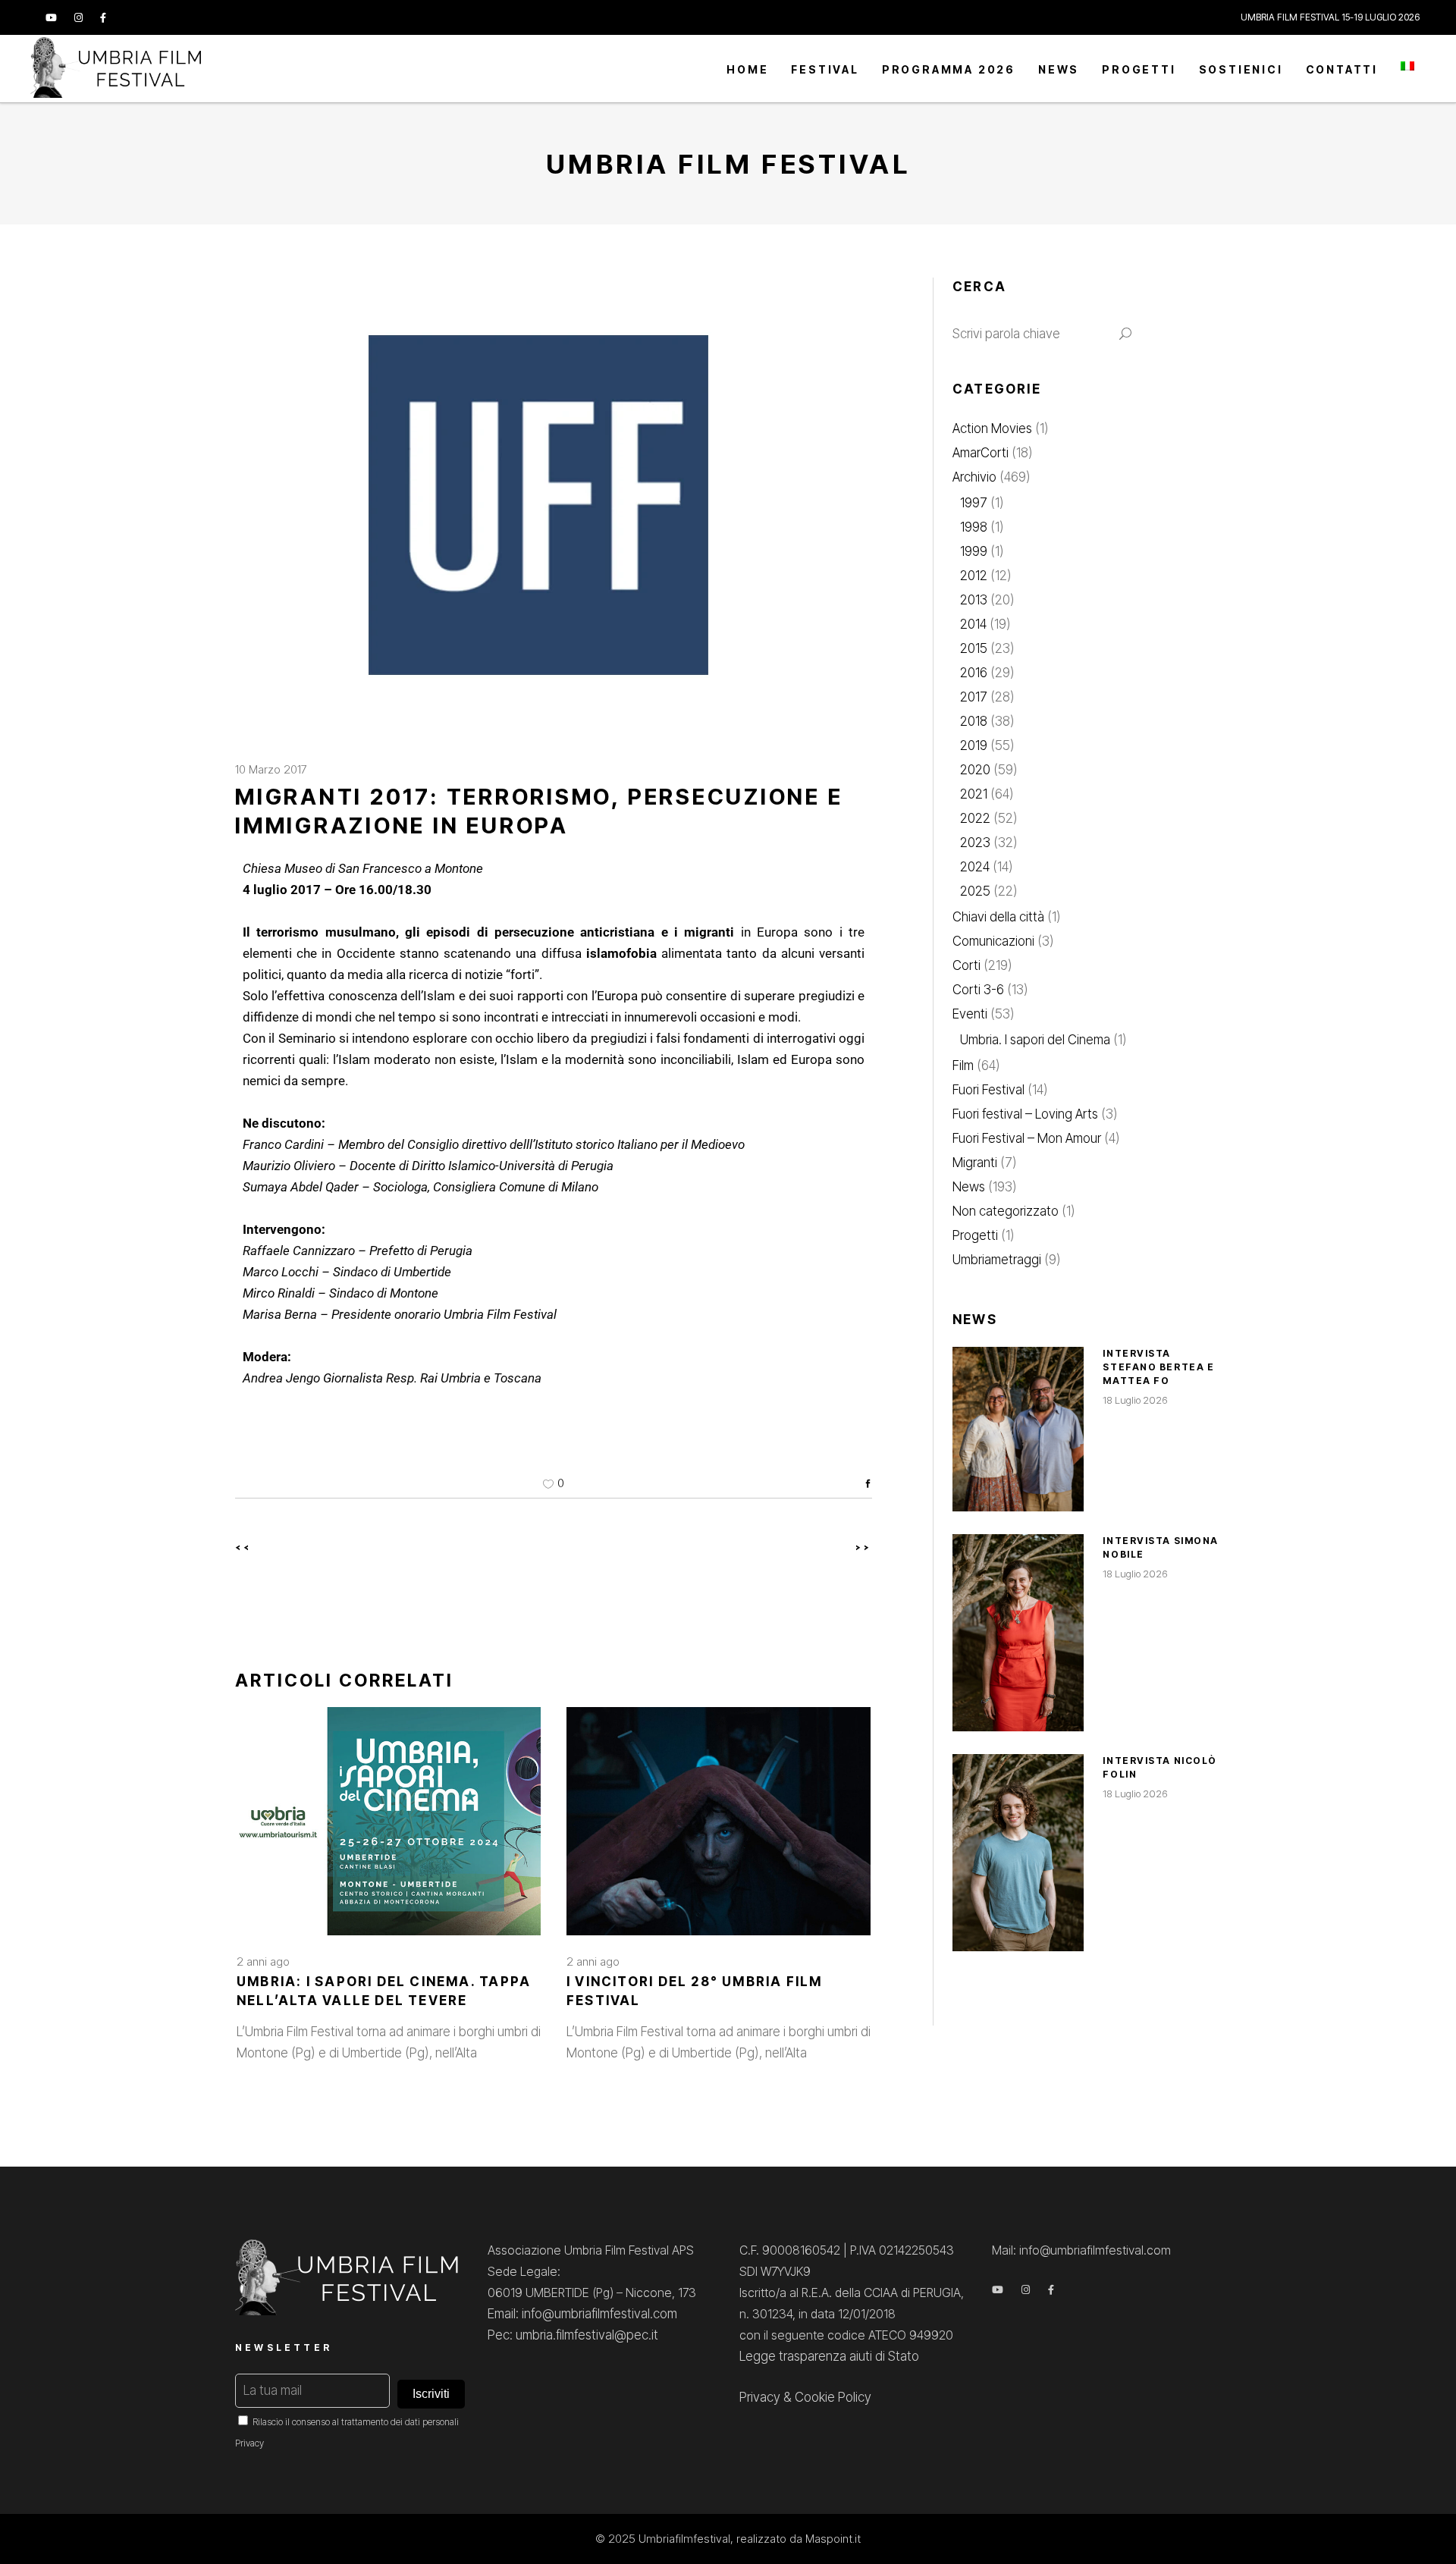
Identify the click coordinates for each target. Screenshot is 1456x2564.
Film (963, 1065)
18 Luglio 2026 (1135, 1400)
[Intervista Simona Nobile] (1018, 1633)
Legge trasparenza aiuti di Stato (829, 2356)
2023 (975, 843)
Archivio (974, 477)
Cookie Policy (833, 2397)
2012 (974, 576)
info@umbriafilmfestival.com (1095, 2250)
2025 (975, 891)
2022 (975, 818)
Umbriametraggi (997, 1260)
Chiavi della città (998, 917)
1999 (974, 551)
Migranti (975, 1163)
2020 (975, 770)
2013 (974, 600)
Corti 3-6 (978, 990)
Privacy (249, 2443)
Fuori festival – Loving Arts (1025, 1114)
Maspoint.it (833, 2539)
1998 (974, 527)
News (969, 1187)
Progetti (975, 1235)
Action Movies (992, 428)
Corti (966, 965)
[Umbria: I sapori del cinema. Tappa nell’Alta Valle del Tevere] (389, 1821)
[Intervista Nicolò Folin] (1018, 1853)
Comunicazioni (993, 941)
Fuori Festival (988, 1090)
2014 (973, 624)
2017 (974, 697)
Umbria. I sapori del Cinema (1035, 1040)
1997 (974, 503)
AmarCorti (981, 453)
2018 (974, 721)
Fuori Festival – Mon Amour (1027, 1138)
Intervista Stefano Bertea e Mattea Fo (1158, 1367)
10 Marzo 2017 (271, 769)
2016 (974, 673)
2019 (974, 745)
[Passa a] (1407, 69)
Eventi (970, 1014)
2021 (974, 794)
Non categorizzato (1006, 1211)
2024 (975, 867)
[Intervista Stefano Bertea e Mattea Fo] (1018, 1429)
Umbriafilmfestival (684, 2539)
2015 (974, 648)
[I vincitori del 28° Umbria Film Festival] (719, 1821)
